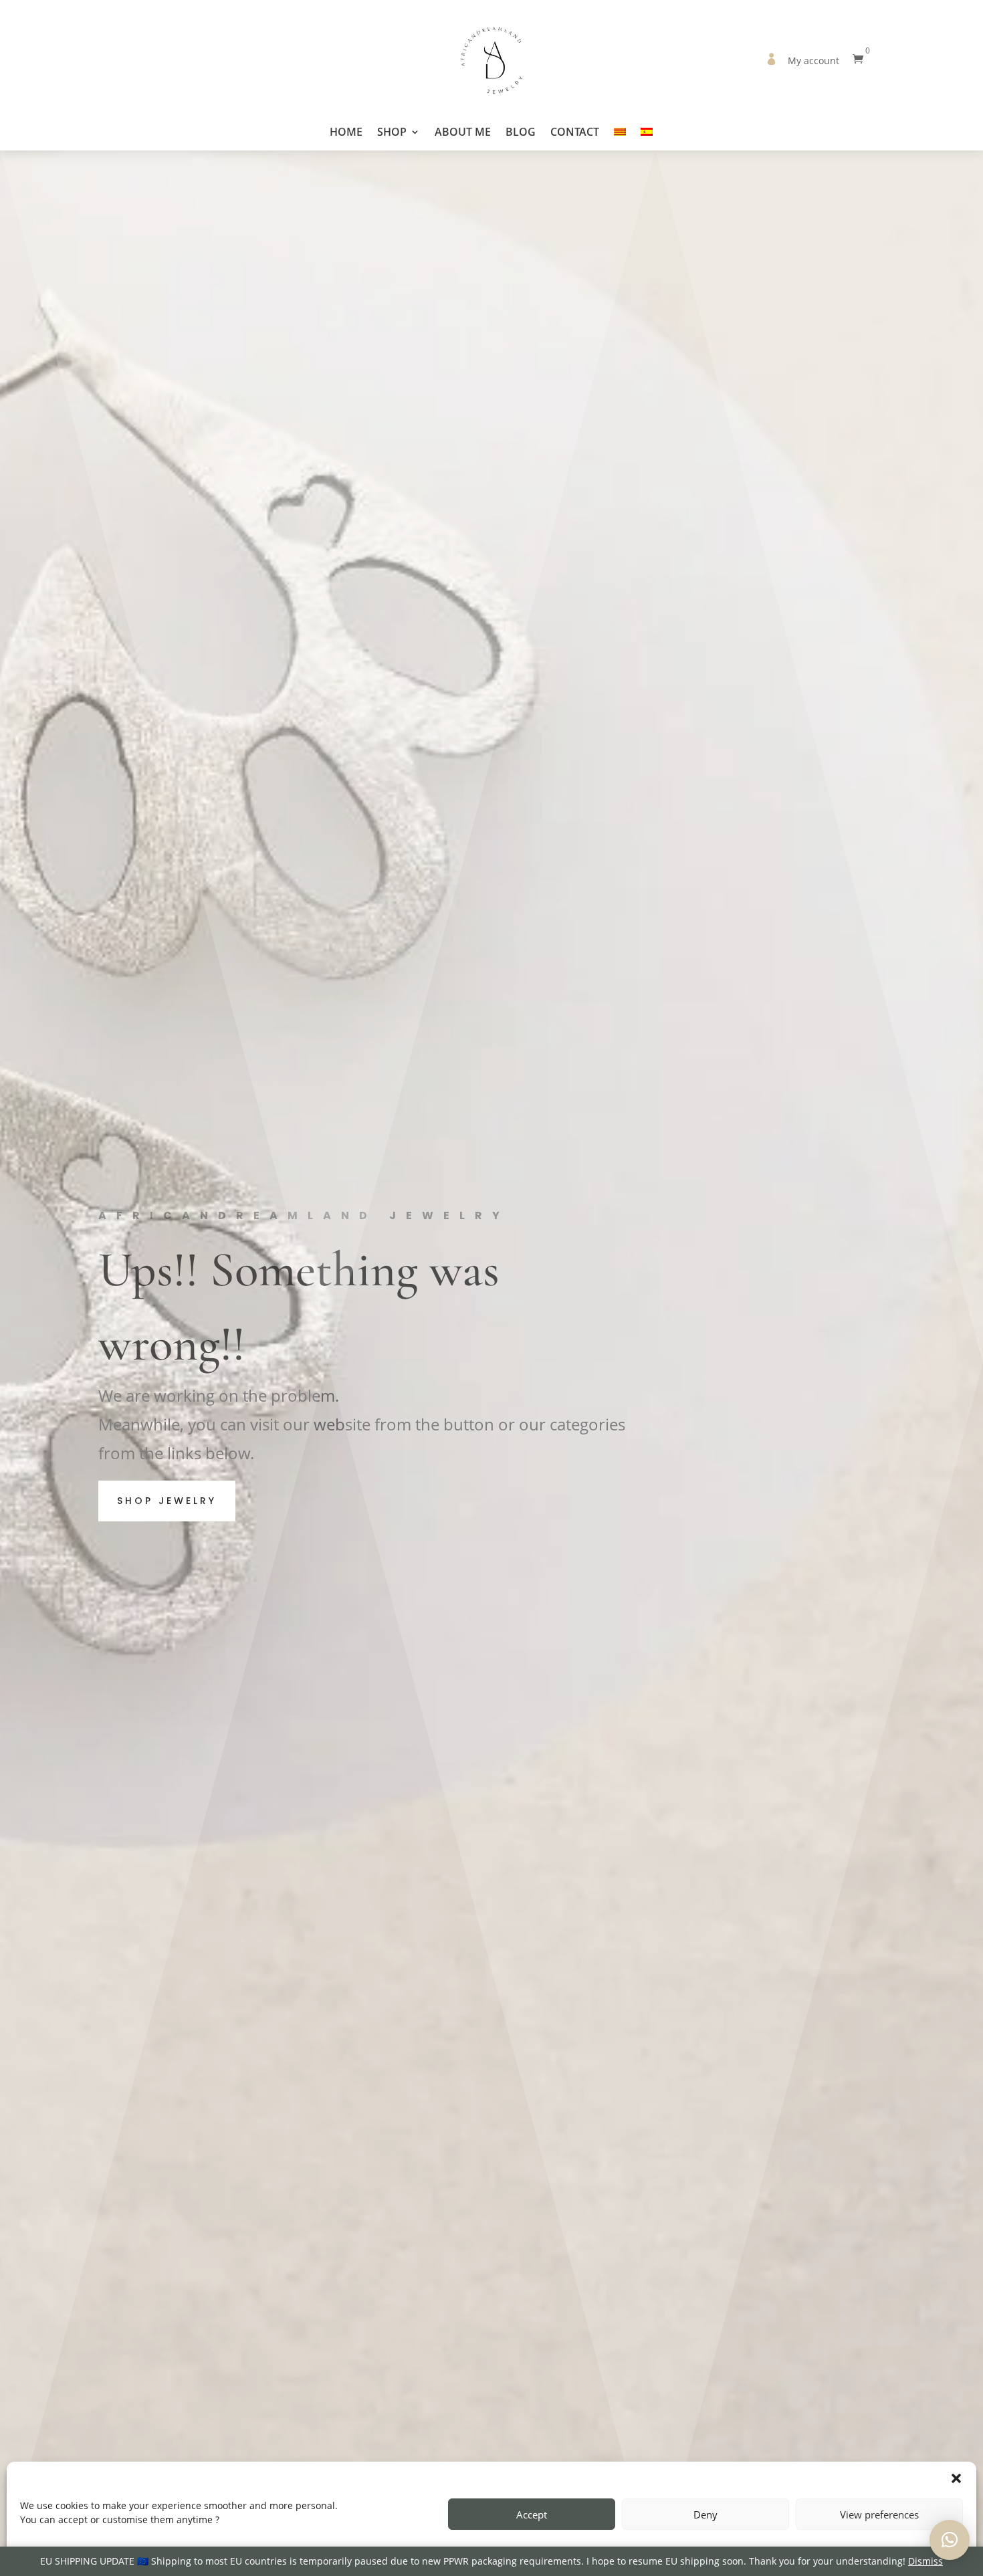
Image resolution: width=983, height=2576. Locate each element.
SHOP (392, 133)
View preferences (879, 2514)
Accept (532, 2514)
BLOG (521, 133)
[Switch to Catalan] (620, 138)
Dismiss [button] (925, 2561)
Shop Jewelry (167, 1501)
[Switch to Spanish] (647, 138)
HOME (346, 133)
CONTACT (575, 133)
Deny (705, 2514)
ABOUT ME (463, 133)
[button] (956, 2478)
